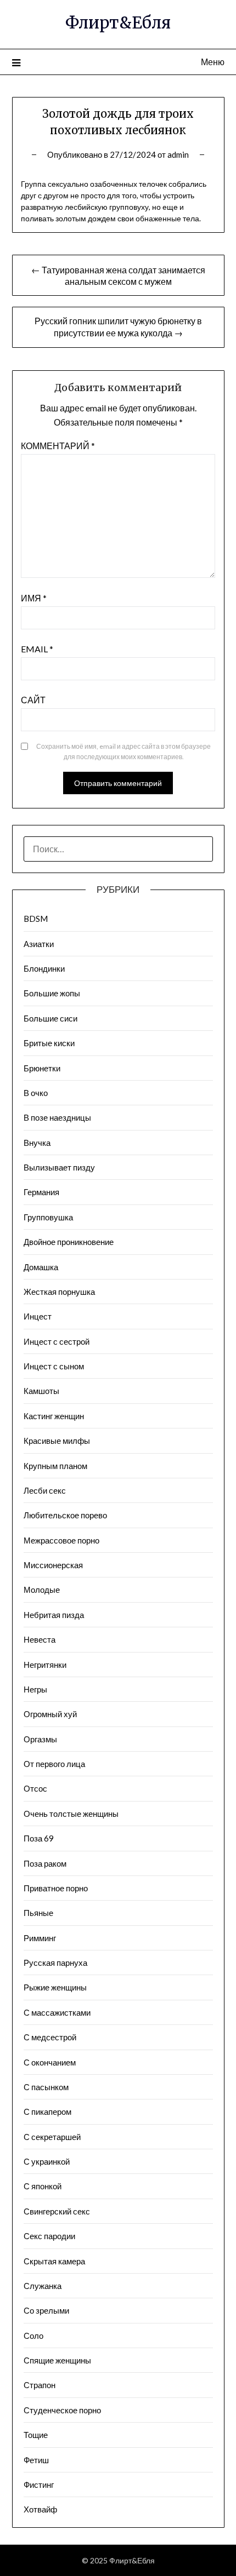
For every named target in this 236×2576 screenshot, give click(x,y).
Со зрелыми (46, 2310)
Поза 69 (39, 1838)
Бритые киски (49, 1043)
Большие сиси (50, 1018)
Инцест (38, 1316)
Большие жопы (52, 993)
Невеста (40, 1639)
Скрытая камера (54, 2261)
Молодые (42, 1590)
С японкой (43, 2186)
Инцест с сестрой (57, 1341)
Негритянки (45, 1665)
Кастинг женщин (54, 1416)
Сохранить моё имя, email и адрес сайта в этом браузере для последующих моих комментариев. (123, 752)
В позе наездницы (57, 1117)
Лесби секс (45, 1490)
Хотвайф (40, 2509)
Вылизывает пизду (59, 1167)
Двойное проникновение (69, 1242)
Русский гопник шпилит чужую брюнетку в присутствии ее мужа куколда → (118, 327)
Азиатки (39, 944)
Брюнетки (42, 1068)
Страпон (40, 2385)
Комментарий (58, 446)
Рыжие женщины (55, 1987)
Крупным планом (55, 1466)
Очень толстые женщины (71, 1814)
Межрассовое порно (61, 1540)
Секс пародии (49, 2236)
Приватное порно (56, 1888)
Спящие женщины (57, 2360)
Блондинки (44, 968)
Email (37, 649)
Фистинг (39, 2485)
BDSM (36, 919)
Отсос (35, 1788)
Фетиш (36, 2460)
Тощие (36, 2435)
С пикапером (47, 2112)
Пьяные (38, 1913)
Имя (34, 598)
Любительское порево (65, 1515)
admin (178, 154)
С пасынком (46, 2087)
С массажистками (57, 2012)
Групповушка (48, 1217)
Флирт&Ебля (118, 23)
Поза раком (45, 1863)
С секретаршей (52, 2137)
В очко (36, 1093)
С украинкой (47, 2161)
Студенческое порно (62, 2410)
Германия (41, 1192)
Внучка (37, 1143)
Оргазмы (40, 1739)
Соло (33, 2336)
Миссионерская (53, 1565)
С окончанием (50, 2062)
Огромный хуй (50, 1714)
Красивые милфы (57, 1441)
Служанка (43, 2286)
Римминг (40, 1938)
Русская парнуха (55, 1963)
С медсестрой (50, 2037)
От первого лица (54, 1764)
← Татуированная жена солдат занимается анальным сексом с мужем (118, 276)
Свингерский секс (57, 2211)
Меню (213, 62)
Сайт (33, 700)
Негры (35, 1689)
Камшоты (41, 1391)
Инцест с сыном (54, 1366)
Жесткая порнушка (59, 1292)
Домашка (41, 1267)
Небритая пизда (54, 1615)
